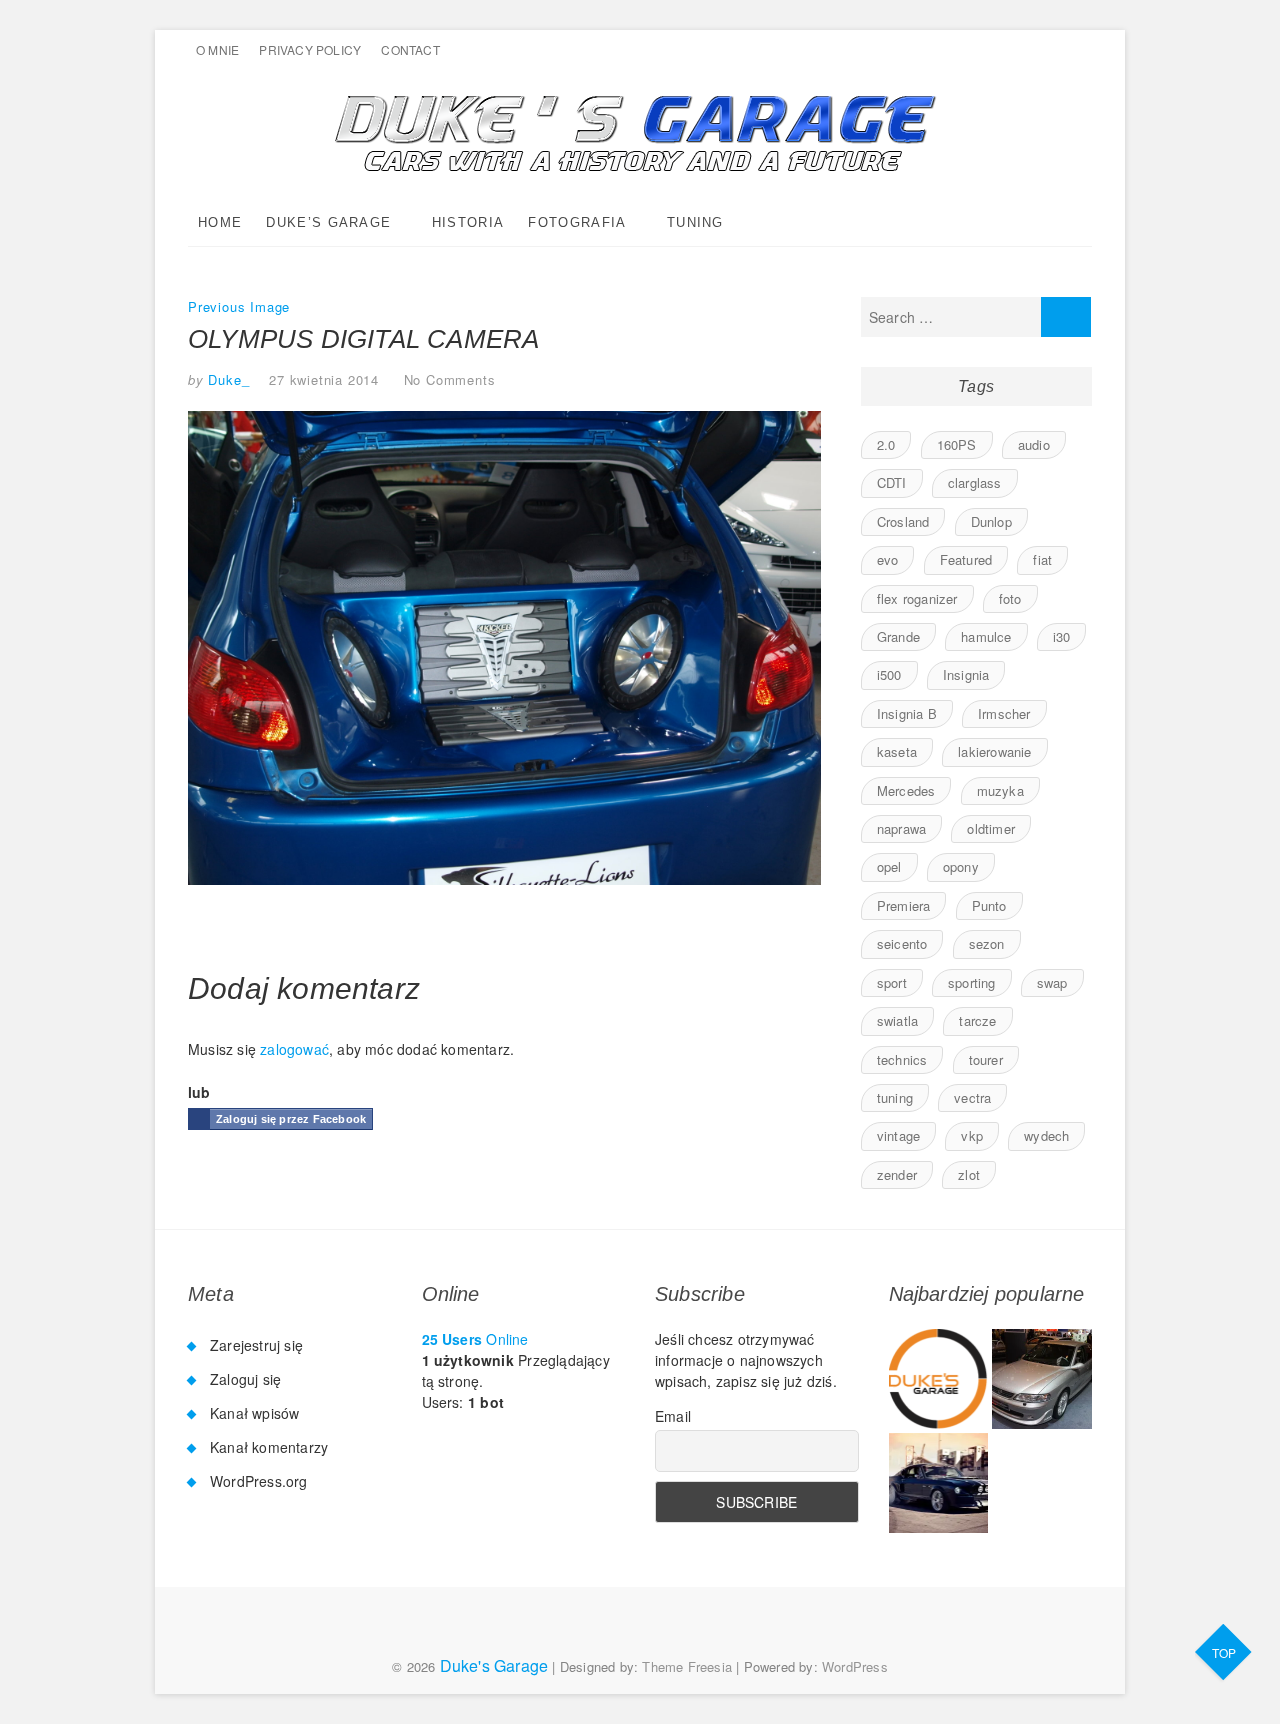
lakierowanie (994, 751)
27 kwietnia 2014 (324, 379)
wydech (1046, 1135)
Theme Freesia (687, 1666)
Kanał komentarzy (269, 1447)
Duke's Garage (494, 1665)
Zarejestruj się (256, 1345)
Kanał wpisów (254, 1413)
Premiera (904, 905)
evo (888, 559)
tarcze (977, 1020)
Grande (898, 636)
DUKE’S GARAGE (328, 222)
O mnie (217, 49)
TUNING (695, 222)
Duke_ (227, 379)
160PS (957, 444)
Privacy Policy (310, 49)
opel (889, 866)
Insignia (966, 674)
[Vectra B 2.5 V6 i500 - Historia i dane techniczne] (1042, 1379)
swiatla (897, 1020)
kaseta (897, 751)
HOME (220, 222)
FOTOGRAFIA (577, 222)
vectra (972, 1097)
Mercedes (906, 790)
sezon (987, 943)
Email (673, 1416)
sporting (972, 982)
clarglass (975, 482)
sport (892, 982)
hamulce (986, 636)
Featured (966, 559)
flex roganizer (917, 598)
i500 (889, 674)
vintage (898, 1135)
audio (1034, 444)
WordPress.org (259, 1481)
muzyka (1000, 790)
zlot (969, 1174)
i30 (1062, 636)
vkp (972, 1135)
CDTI (892, 482)
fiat (1042, 559)
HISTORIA (468, 222)
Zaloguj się (245, 1379)
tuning (895, 1097)
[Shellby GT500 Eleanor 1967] (939, 1483)
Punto (989, 905)
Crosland (903, 521)
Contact (410, 49)
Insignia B (907, 713)
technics (902, 1059)
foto (1010, 598)
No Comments (450, 379)
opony (961, 866)
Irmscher (1004, 713)
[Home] (939, 1379)
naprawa (901, 828)
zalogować (294, 1049)
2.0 (886, 444)
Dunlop (991, 521)
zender (897, 1174)
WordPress (855, 1666)
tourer (986, 1059)
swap (1052, 982)
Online (475, 1339)
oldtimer (991, 828)
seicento (902, 943)
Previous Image (239, 306)
